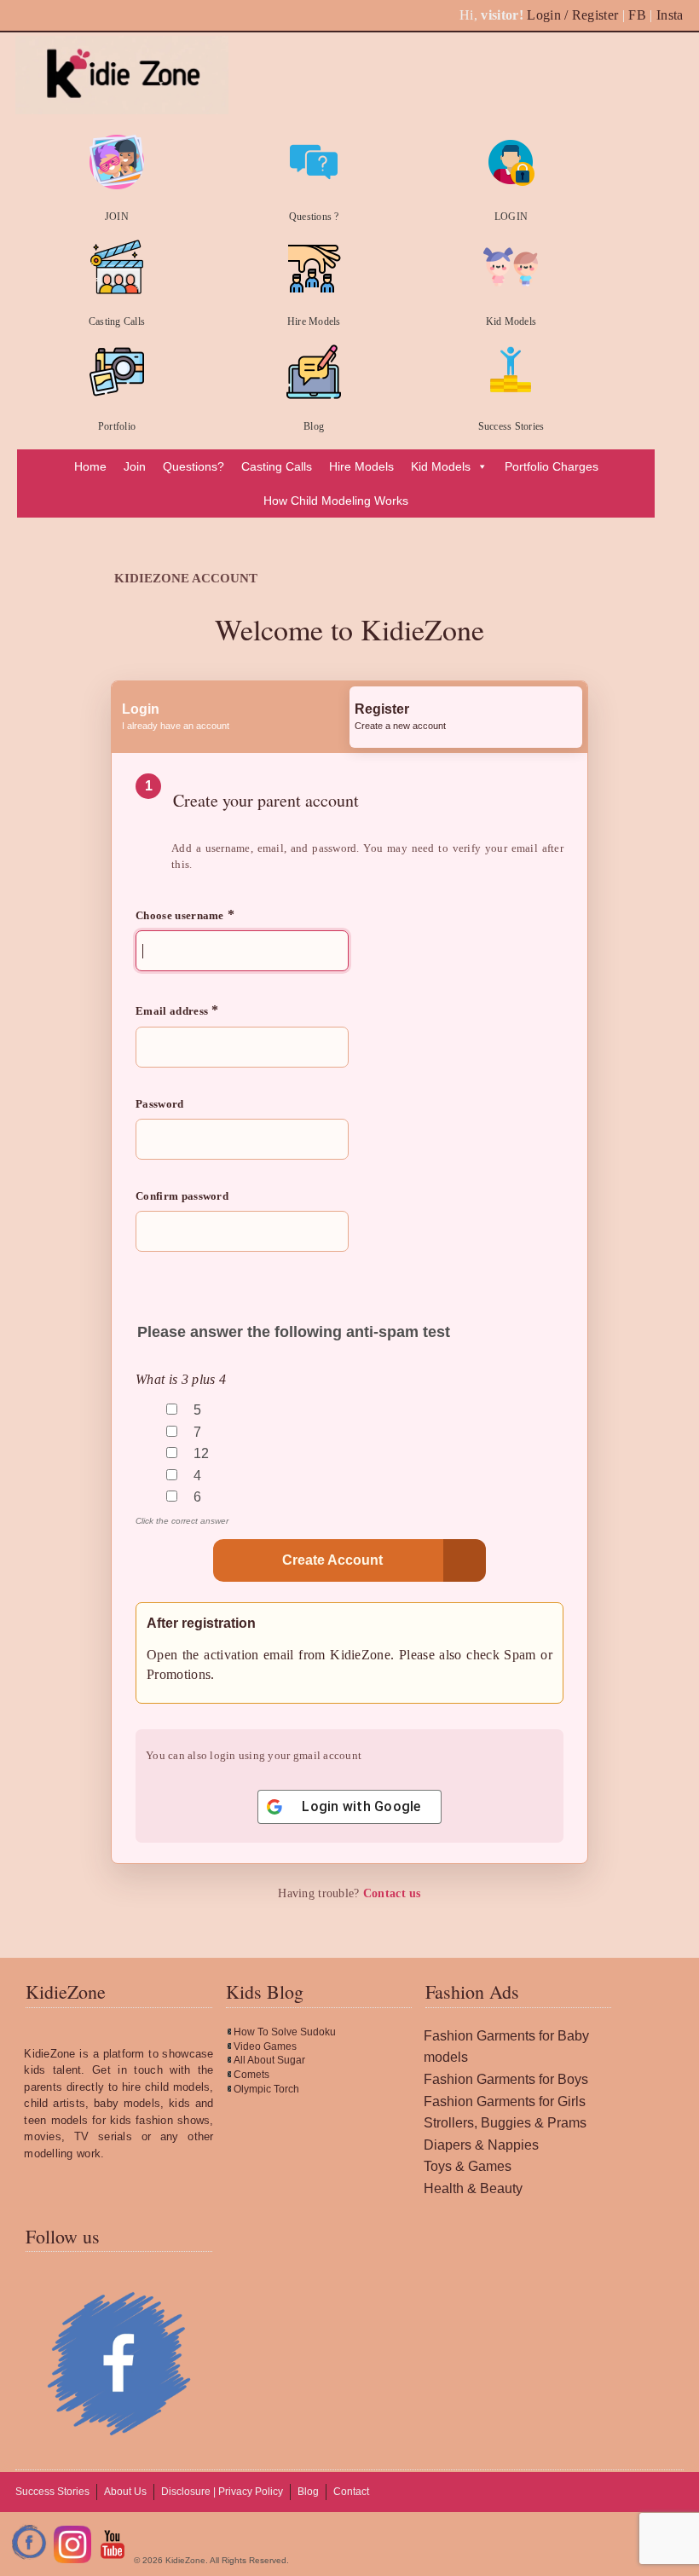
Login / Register (572, 15)
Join (135, 466)
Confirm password (182, 1196)
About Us (125, 2492)
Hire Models (314, 321)
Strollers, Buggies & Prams (505, 2123)
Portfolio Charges (552, 466)
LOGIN (511, 217)
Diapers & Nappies (481, 2145)
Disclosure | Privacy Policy (222, 2492)
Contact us (392, 1893)
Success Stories (511, 426)
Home (90, 466)
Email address (177, 1010)
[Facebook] (30, 2560)
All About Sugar (269, 2060)
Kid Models (511, 321)
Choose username (185, 915)
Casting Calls (117, 321)
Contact (351, 2492)
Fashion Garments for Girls (505, 2101)
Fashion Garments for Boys (506, 2079)
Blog (314, 426)
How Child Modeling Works (336, 501)
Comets (251, 2075)
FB (637, 15)
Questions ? (314, 217)
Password (160, 1104)
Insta (670, 15)
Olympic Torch (266, 2089)
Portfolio (117, 426)
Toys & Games (468, 2166)
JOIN (117, 217)
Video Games (265, 2046)
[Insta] (72, 2560)
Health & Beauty (473, 2188)
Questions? (194, 466)
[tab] (233, 717)
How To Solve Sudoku (285, 2032)
